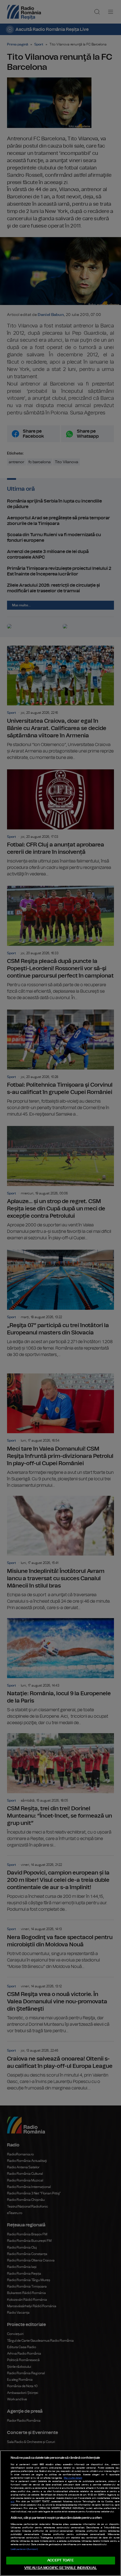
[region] (60, 2513)
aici (13, 2502)
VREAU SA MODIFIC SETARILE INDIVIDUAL (60, 2568)
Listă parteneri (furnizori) (24, 2549)
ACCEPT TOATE (60, 2560)
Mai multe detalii (73, 2478)
